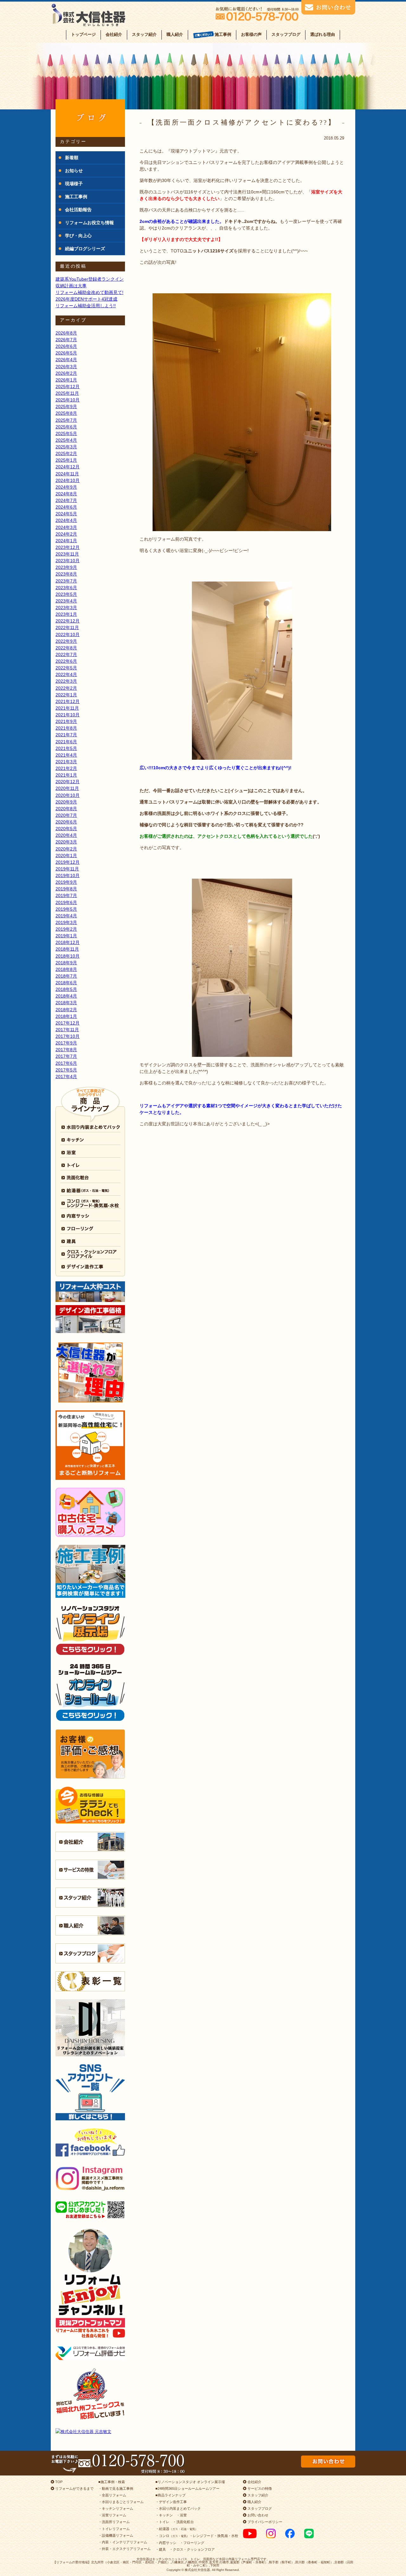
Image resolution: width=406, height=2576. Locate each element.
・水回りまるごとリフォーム (121, 2502)
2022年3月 (66, 681)
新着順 (72, 158)
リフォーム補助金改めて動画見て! (89, 292)
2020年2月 (66, 849)
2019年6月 (66, 902)
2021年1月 (66, 775)
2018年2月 (66, 1010)
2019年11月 (67, 869)
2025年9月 (66, 407)
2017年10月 (68, 1036)
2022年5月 (66, 668)
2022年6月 (66, 661)
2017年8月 (66, 1050)
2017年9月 (66, 1043)
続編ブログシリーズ (85, 249)
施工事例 (223, 34)
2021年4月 (66, 755)
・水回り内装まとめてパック (178, 2508)
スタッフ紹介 (144, 34)
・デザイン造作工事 (171, 2502)
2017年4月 (66, 1077)
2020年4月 (66, 835)
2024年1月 (66, 541)
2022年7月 (66, 654)
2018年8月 (66, 969)
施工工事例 (76, 197)
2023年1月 (66, 614)
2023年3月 (66, 608)
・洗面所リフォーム (114, 2522)
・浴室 (182, 2515)
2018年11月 (67, 949)
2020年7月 (66, 815)
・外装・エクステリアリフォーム (124, 2549)
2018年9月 (66, 963)
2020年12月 (68, 782)
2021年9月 (66, 721)
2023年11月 (67, 554)
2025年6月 (66, 427)
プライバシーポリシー (264, 2522)
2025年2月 (66, 453)
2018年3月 (66, 1003)
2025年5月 (66, 433)
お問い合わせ (257, 2515)
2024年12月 (68, 467)
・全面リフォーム (112, 2495)
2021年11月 (67, 708)
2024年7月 (66, 500)
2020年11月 (67, 788)
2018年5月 (66, 989)
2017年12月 (68, 1023)
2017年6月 (66, 1063)
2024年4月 (66, 520)
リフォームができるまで (74, 2488)
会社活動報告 (78, 210)
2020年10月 (68, 795)
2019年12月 (68, 862)
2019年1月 (66, 936)
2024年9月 (66, 487)
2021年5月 (66, 748)
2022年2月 (66, 688)
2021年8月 (66, 728)
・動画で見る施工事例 (116, 2488)
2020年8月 (66, 809)
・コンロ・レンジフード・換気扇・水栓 (197, 2536)
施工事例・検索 (113, 2482)
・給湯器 (177, 2529)
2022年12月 (68, 621)
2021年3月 (66, 762)
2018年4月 (66, 996)
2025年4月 (66, 440)
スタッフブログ (286, 34)
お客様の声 (251, 34)
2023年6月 (66, 588)
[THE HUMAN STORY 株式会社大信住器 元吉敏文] (90, 2432)
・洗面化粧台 (183, 2522)
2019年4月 (66, 916)
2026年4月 (66, 360)
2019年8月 (66, 889)
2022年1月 (66, 695)
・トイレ (162, 2522)
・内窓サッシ (166, 2543)
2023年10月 (68, 561)
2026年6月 (66, 346)
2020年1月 (66, 855)
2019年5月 (66, 909)
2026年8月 (66, 333)
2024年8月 (66, 494)
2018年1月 (66, 1016)
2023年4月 (66, 601)
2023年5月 (66, 594)
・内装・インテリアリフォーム (123, 2542)
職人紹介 (175, 34)
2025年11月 (67, 393)
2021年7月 (66, 735)
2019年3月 (66, 922)
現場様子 (74, 184)
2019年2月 (66, 929)
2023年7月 (66, 581)
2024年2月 (66, 534)
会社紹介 (114, 34)
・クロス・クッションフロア (192, 2549)
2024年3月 (66, 527)
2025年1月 (66, 460)
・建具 (161, 2549)
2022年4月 (66, 674)
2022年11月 (67, 628)
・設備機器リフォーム (116, 2535)
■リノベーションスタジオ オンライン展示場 (190, 2482)
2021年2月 (66, 768)
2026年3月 (66, 367)
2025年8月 (66, 413)
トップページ (83, 34)
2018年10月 (68, 956)
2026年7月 (66, 340)
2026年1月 (66, 380)
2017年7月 (66, 1056)
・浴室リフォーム (112, 2515)
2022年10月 (68, 634)
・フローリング (192, 2543)
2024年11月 (67, 474)
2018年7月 (66, 976)
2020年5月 (66, 829)
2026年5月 (66, 353)
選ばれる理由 (323, 34)
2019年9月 (66, 882)
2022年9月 (66, 641)
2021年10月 (68, 715)
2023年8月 (66, 574)
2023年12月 (68, 547)
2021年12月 (68, 701)
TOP (58, 2482)
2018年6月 (66, 983)
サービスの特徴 (259, 2488)
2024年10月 (68, 480)
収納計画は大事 (71, 286)
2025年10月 (68, 400)
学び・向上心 (78, 236)
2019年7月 (66, 895)
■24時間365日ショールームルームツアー (187, 2488)
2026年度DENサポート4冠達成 (86, 299)
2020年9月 (66, 802)
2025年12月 (68, 387)
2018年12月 (68, 942)
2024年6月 (66, 507)
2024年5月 (66, 514)
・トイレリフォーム (114, 2529)
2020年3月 (66, 842)
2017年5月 (66, 1070)
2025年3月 (66, 447)
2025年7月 (66, 420)
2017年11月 (67, 1030)
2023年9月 (66, 567)
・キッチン (164, 2515)
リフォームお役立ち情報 (89, 223)
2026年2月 (66, 373)
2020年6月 (66, 822)
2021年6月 (66, 742)
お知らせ (74, 171)
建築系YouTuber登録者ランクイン (90, 279)
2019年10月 (68, 875)
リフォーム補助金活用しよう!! (86, 306)
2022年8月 (66, 648)
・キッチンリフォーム (116, 2508)
